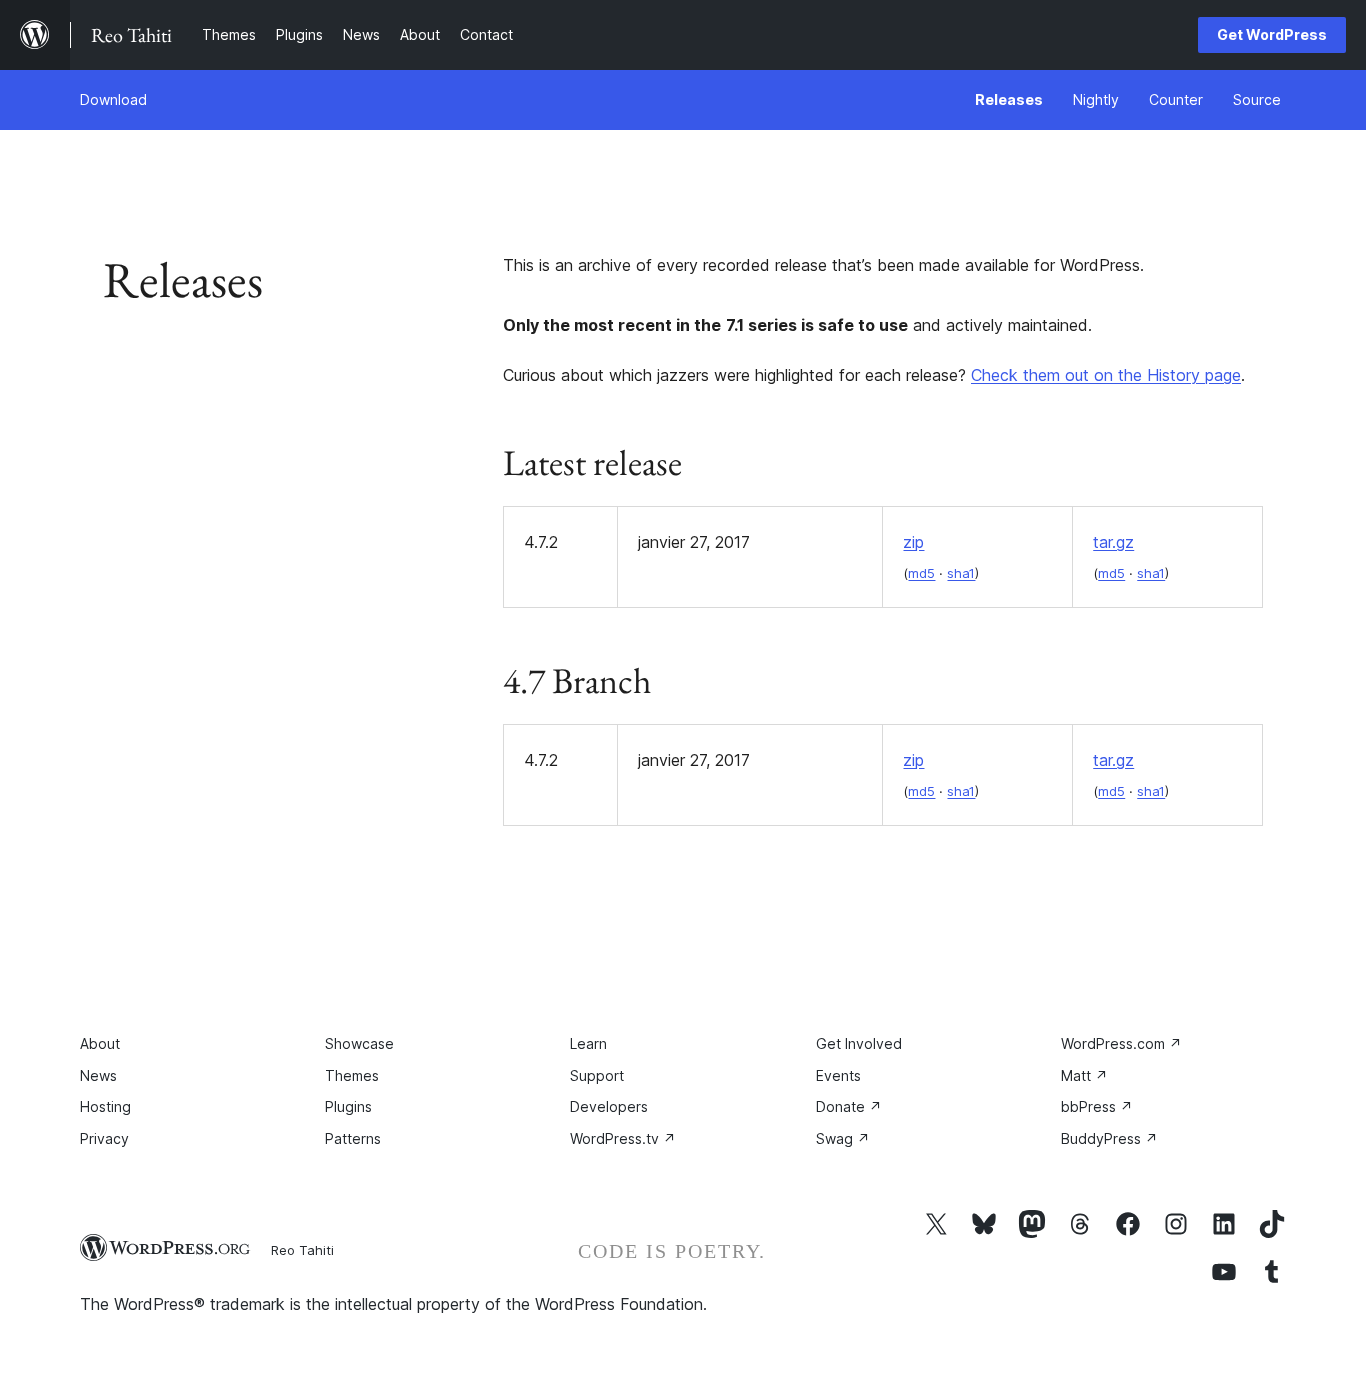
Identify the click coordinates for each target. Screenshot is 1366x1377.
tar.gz (1113, 542)
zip (913, 542)
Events (838, 1075)
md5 (921, 573)
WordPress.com (1121, 1043)
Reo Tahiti (302, 1250)
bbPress (1097, 1106)
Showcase (359, 1043)
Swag (843, 1138)
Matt (1084, 1075)
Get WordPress (1272, 34)
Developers (609, 1106)
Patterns (353, 1138)
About (100, 1043)
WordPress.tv (623, 1138)
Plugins (348, 1106)
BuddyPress (1109, 1138)
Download (113, 99)
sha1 (961, 573)
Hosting (105, 1106)
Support (597, 1075)
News (98, 1075)
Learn (588, 1043)
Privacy (104, 1138)
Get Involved (859, 1043)
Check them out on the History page (1106, 375)
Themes (352, 1075)
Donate (849, 1106)
